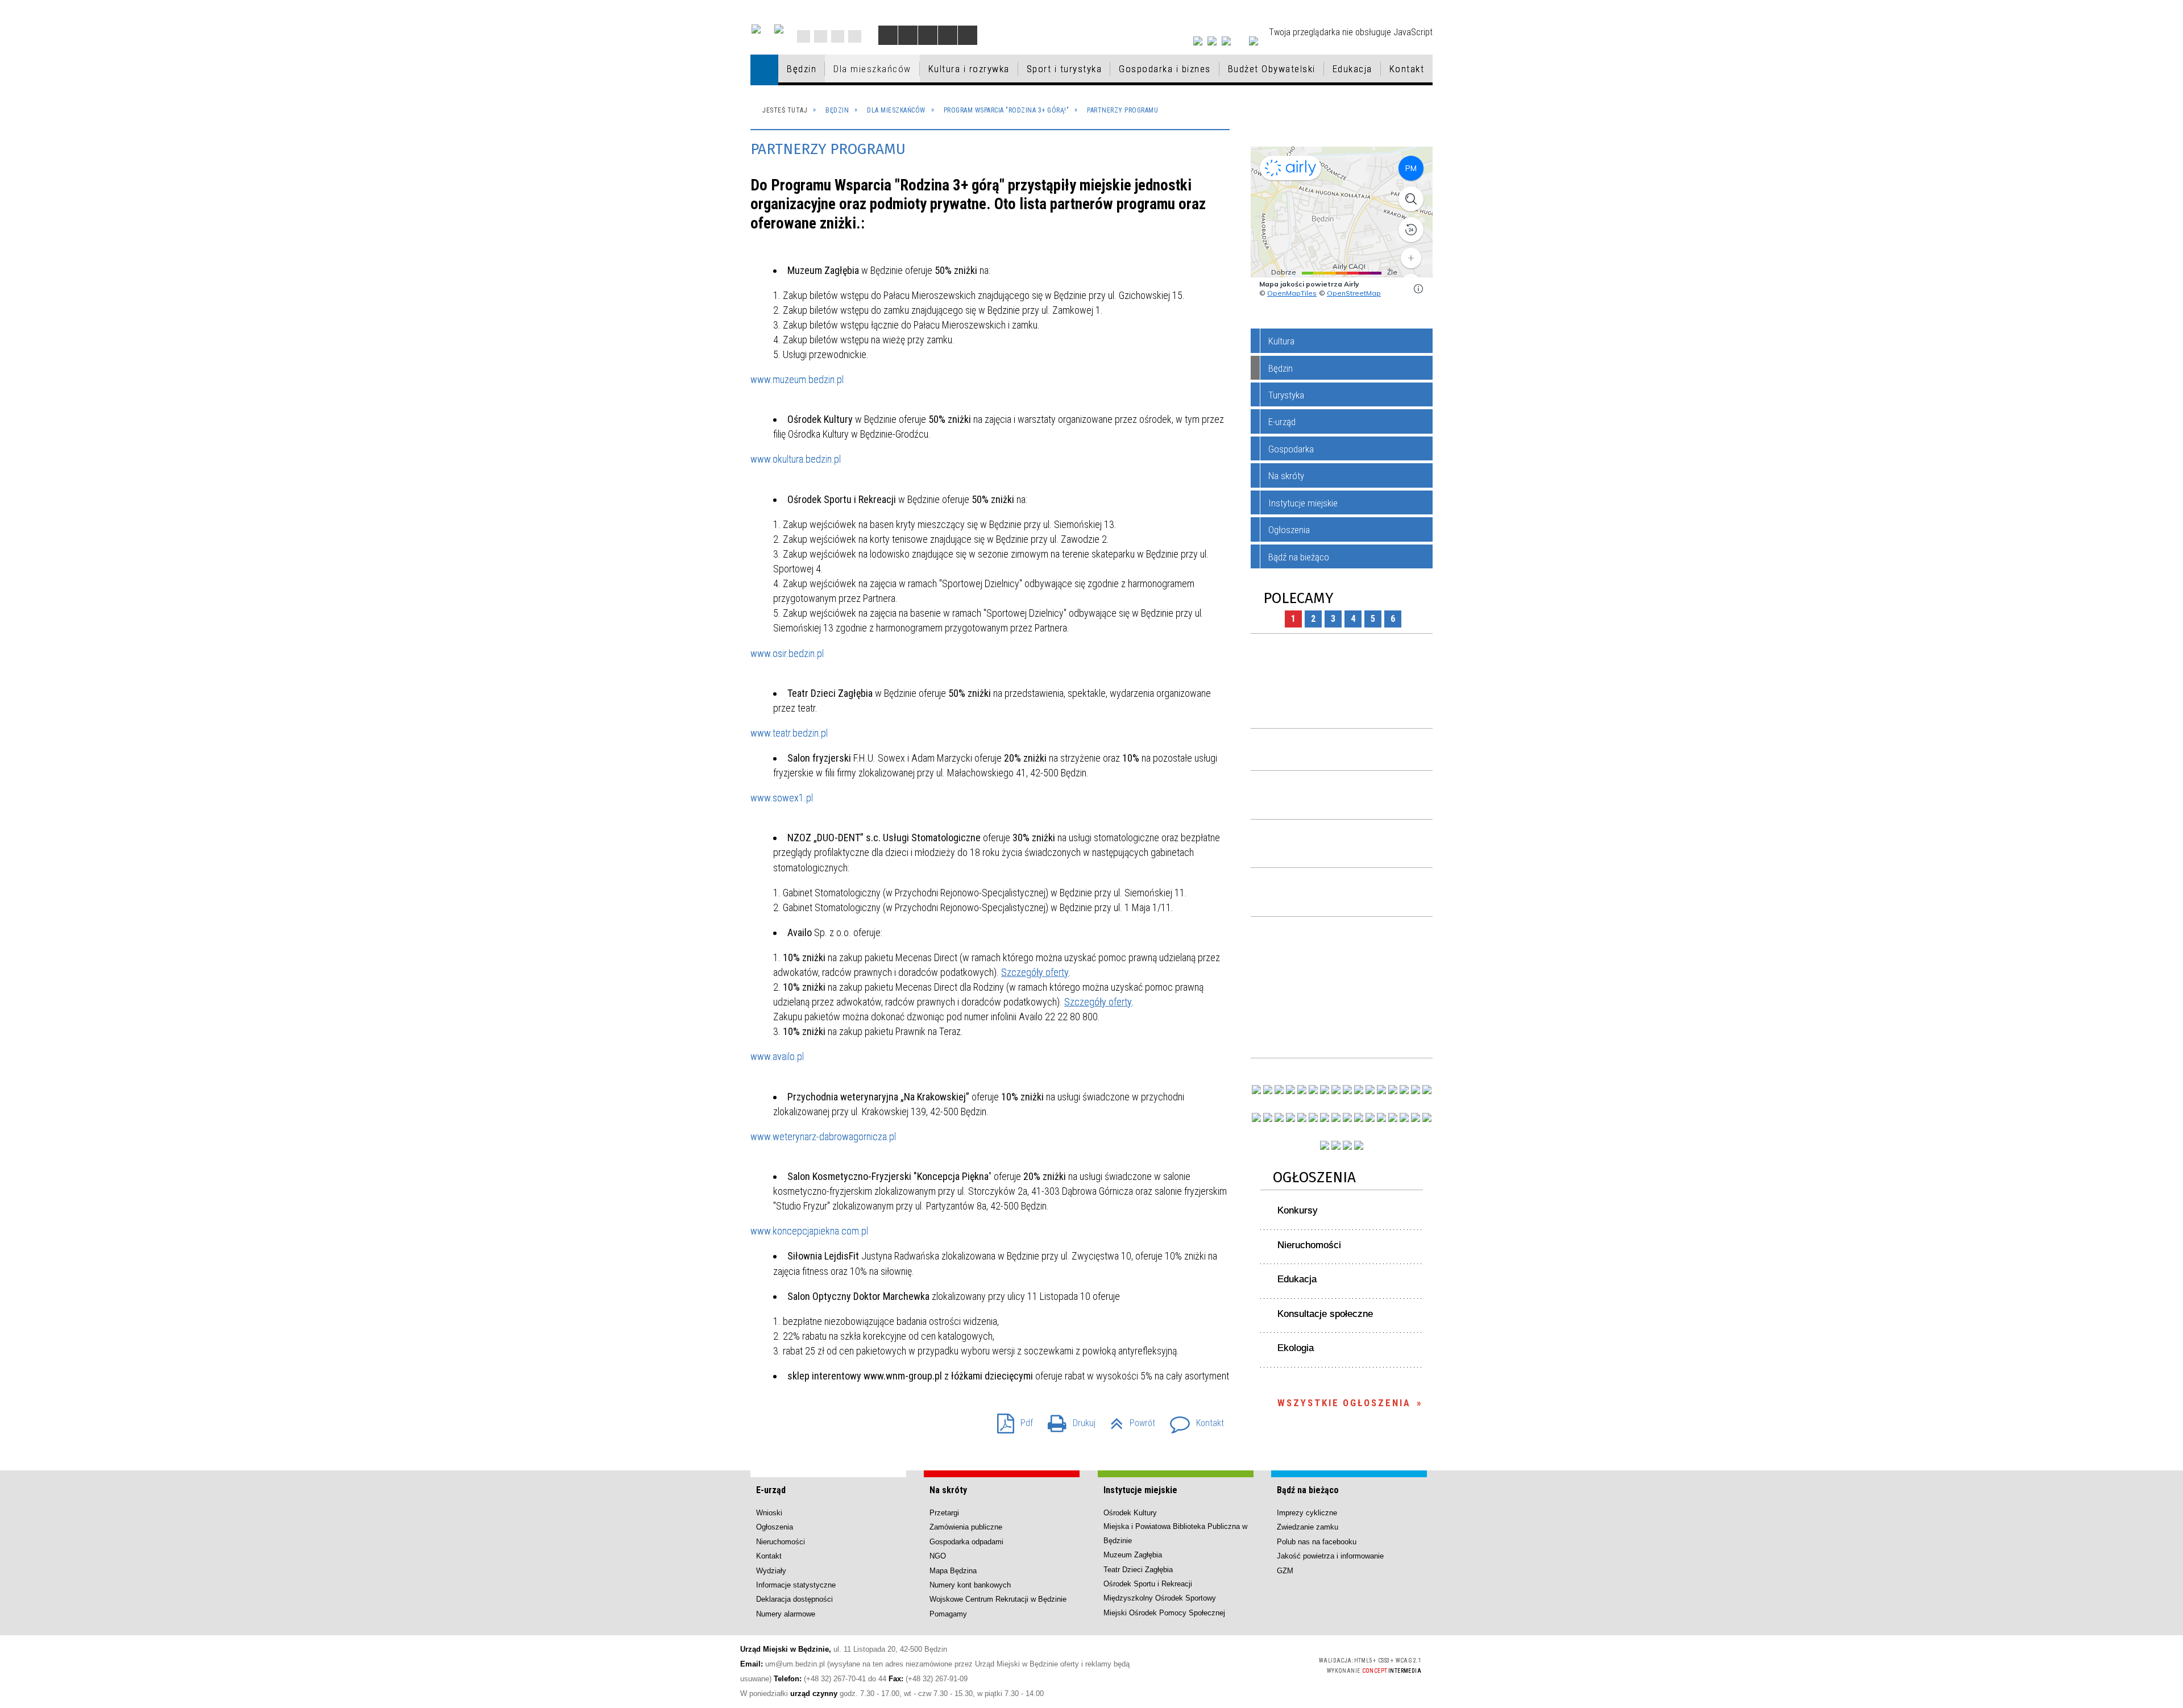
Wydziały (771, 1571)
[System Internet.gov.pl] (1359, 1145)
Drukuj (1067, 1420)
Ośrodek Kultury (1130, 1513)
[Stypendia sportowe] (1427, 1090)
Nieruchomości (1309, 1245)
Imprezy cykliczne (1307, 1513)
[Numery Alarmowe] (1336, 1145)
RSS (838, 36)
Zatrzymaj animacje (888, 35)
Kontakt (855, 36)
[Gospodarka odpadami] (1325, 1117)
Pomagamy (948, 1614)
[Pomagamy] (1336, 1117)
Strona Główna (804, 36)
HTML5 (1226, 1665)
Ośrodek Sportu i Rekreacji (1148, 1584)
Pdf (1010, 1420)
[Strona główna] (764, 70)
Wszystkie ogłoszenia (1344, 1403)
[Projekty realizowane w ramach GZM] (1416, 1090)
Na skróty (1286, 476)
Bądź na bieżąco (1299, 557)
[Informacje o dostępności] (908, 35)
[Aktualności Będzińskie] (1381, 1090)
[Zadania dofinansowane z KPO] (1302, 1090)
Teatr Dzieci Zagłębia (1138, 1570)
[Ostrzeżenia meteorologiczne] (1347, 1090)
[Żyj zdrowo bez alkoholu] (1325, 1090)
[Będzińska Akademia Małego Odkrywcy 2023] (1279, 1117)
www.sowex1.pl (782, 798)
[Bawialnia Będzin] (1393, 1117)
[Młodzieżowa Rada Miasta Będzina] (1268, 1090)
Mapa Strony (821, 36)
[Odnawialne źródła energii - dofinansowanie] (1256, 1117)
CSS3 (1243, 1665)
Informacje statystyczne (796, 1585)
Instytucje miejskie (1303, 503)
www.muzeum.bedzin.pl (797, 379)
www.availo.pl (777, 1056)
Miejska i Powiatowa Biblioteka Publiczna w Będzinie (1175, 1533)
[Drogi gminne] (1404, 1090)
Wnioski (769, 1513)
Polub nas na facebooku (1317, 1542)
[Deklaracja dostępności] (928, 35)
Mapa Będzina (953, 1571)
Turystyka (1286, 395)
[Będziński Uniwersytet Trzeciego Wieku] (1268, 1117)
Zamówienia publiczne (966, 1527)
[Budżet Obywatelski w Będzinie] (1393, 1090)
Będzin (1281, 368)
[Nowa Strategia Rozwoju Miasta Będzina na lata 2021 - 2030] (1416, 1117)
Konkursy (1298, 1210)
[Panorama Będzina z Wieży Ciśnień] (1359, 1090)
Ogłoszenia (1289, 530)
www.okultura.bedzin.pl (796, 459)
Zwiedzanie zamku (1308, 1527)
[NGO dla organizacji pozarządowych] (1256, 1090)
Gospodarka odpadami (966, 1542)
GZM (1285, 1571)
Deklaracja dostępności (794, 1599)
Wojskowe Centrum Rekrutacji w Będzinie (998, 1599)
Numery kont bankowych (970, 1585)
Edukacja (1297, 1279)
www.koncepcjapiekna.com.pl (809, 1231)
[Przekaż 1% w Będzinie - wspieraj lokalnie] (1347, 1145)
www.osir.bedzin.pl (787, 653)
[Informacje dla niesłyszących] (948, 35)
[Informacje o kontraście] (968, 35)
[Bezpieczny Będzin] (1427, 1117)
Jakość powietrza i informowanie (1330, 1556)
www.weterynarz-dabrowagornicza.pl (823, 1136)
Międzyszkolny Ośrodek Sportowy (1160, 1598)
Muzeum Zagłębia (1133, 1555)
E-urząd (1282, 422)
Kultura (1281, 341)
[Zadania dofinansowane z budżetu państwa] (1325, 1145)
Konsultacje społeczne (1325, 1314)
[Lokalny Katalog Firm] (1347, 1117)
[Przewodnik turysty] (1370, 1090)
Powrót (1128, 1420)
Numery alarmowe (786, 1614)
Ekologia (1296, 1348)
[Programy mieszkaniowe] (1302, 1117)
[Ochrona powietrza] (1336, 1090)
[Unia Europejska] (779, 29)
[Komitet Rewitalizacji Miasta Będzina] (1381, 1117)
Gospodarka (1291, 449)
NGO (938, 1556)
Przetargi (944, 1513)
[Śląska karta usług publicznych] (1359, 1117)
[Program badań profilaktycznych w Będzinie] (1279, 1090)
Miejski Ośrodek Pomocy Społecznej (1164, 1613)
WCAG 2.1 (1279, 1664)
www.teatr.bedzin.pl (789, 733)
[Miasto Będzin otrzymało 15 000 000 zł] (1313, 1090)
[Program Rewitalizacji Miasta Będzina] (1370, 1117)
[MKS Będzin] (1313, 1117)
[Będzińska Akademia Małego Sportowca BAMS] (1290, 1117)
